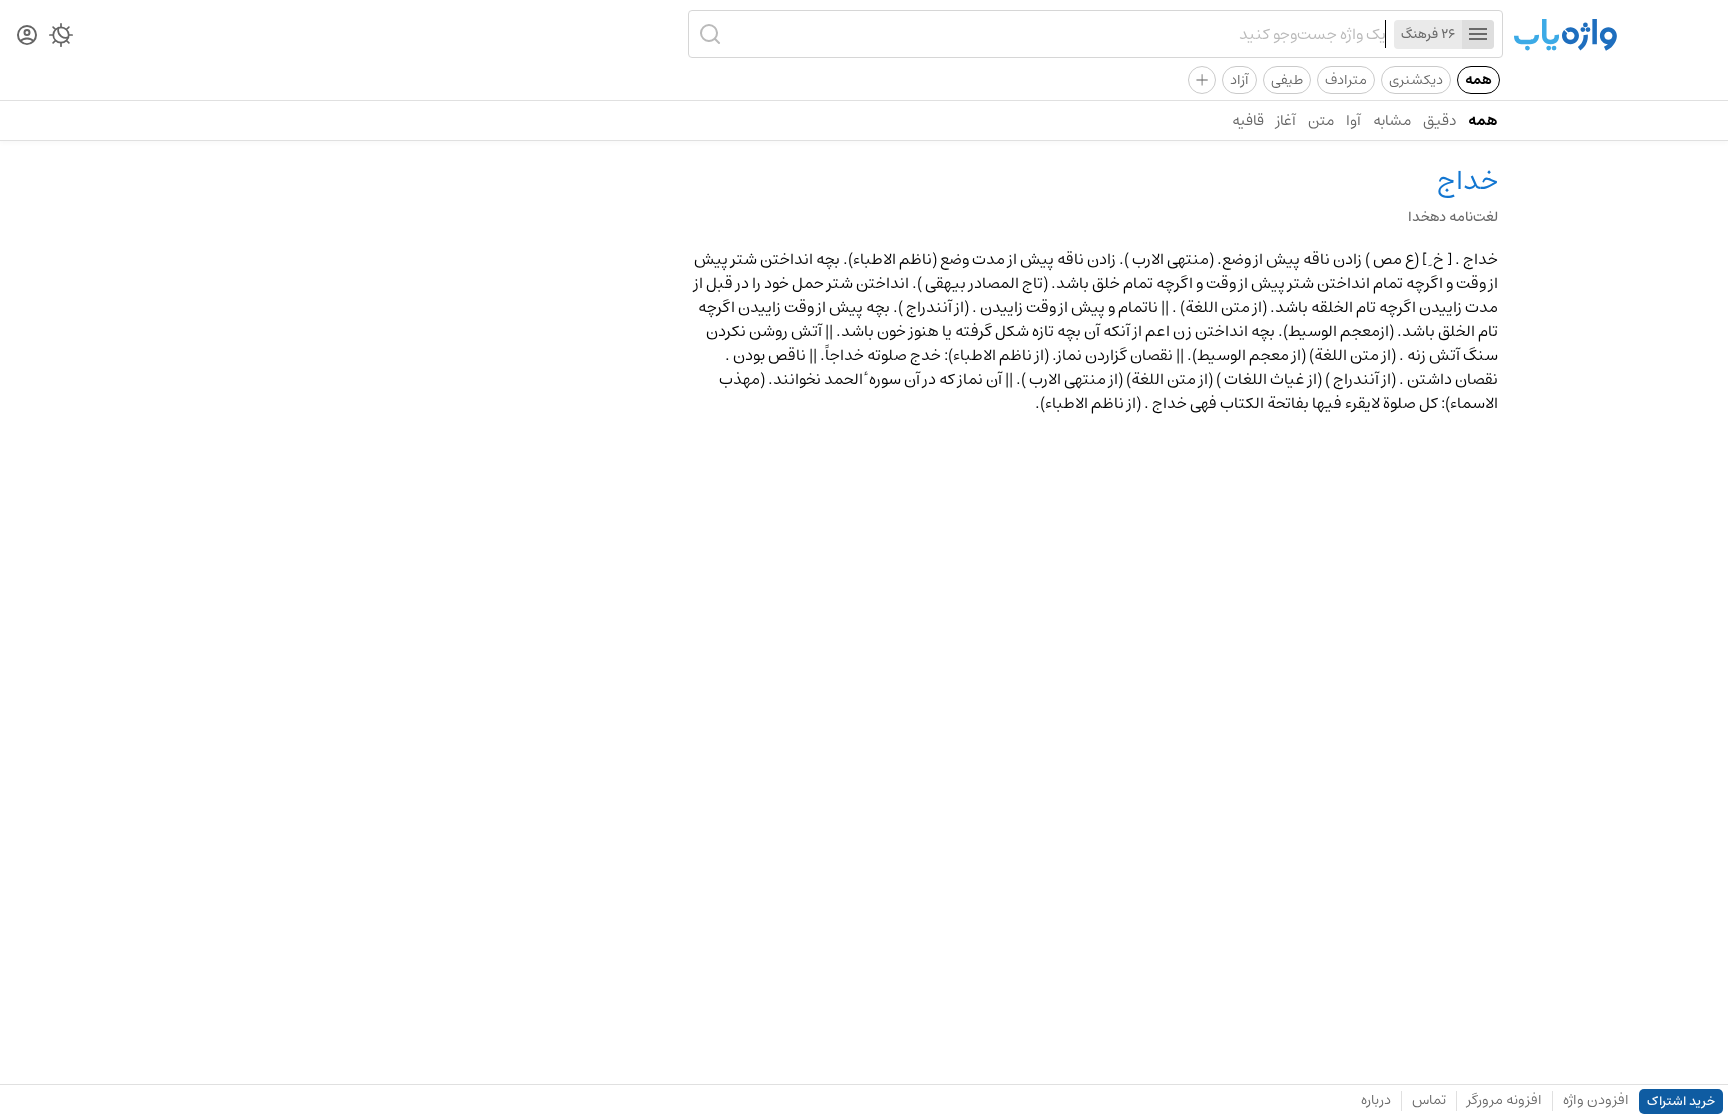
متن (1321, 120)
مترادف (1346, 80)
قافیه (1248, 120)
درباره (1376, 1100)
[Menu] (1478, 34)
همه (1478, 80)
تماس (1429, 1100)
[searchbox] (1056, 34)
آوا (1353, 120)
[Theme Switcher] (61, 39)
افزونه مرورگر (1504, 1100)
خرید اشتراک (1681, 1101)
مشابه (1392, 120)
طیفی (1287, 80)
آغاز (1286, 120)
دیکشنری (1416, 80)
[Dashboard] (27, 36)
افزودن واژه (1596, 1100)
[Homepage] (1565, 36)
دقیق (1439, 120)
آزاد (1239, 80)
